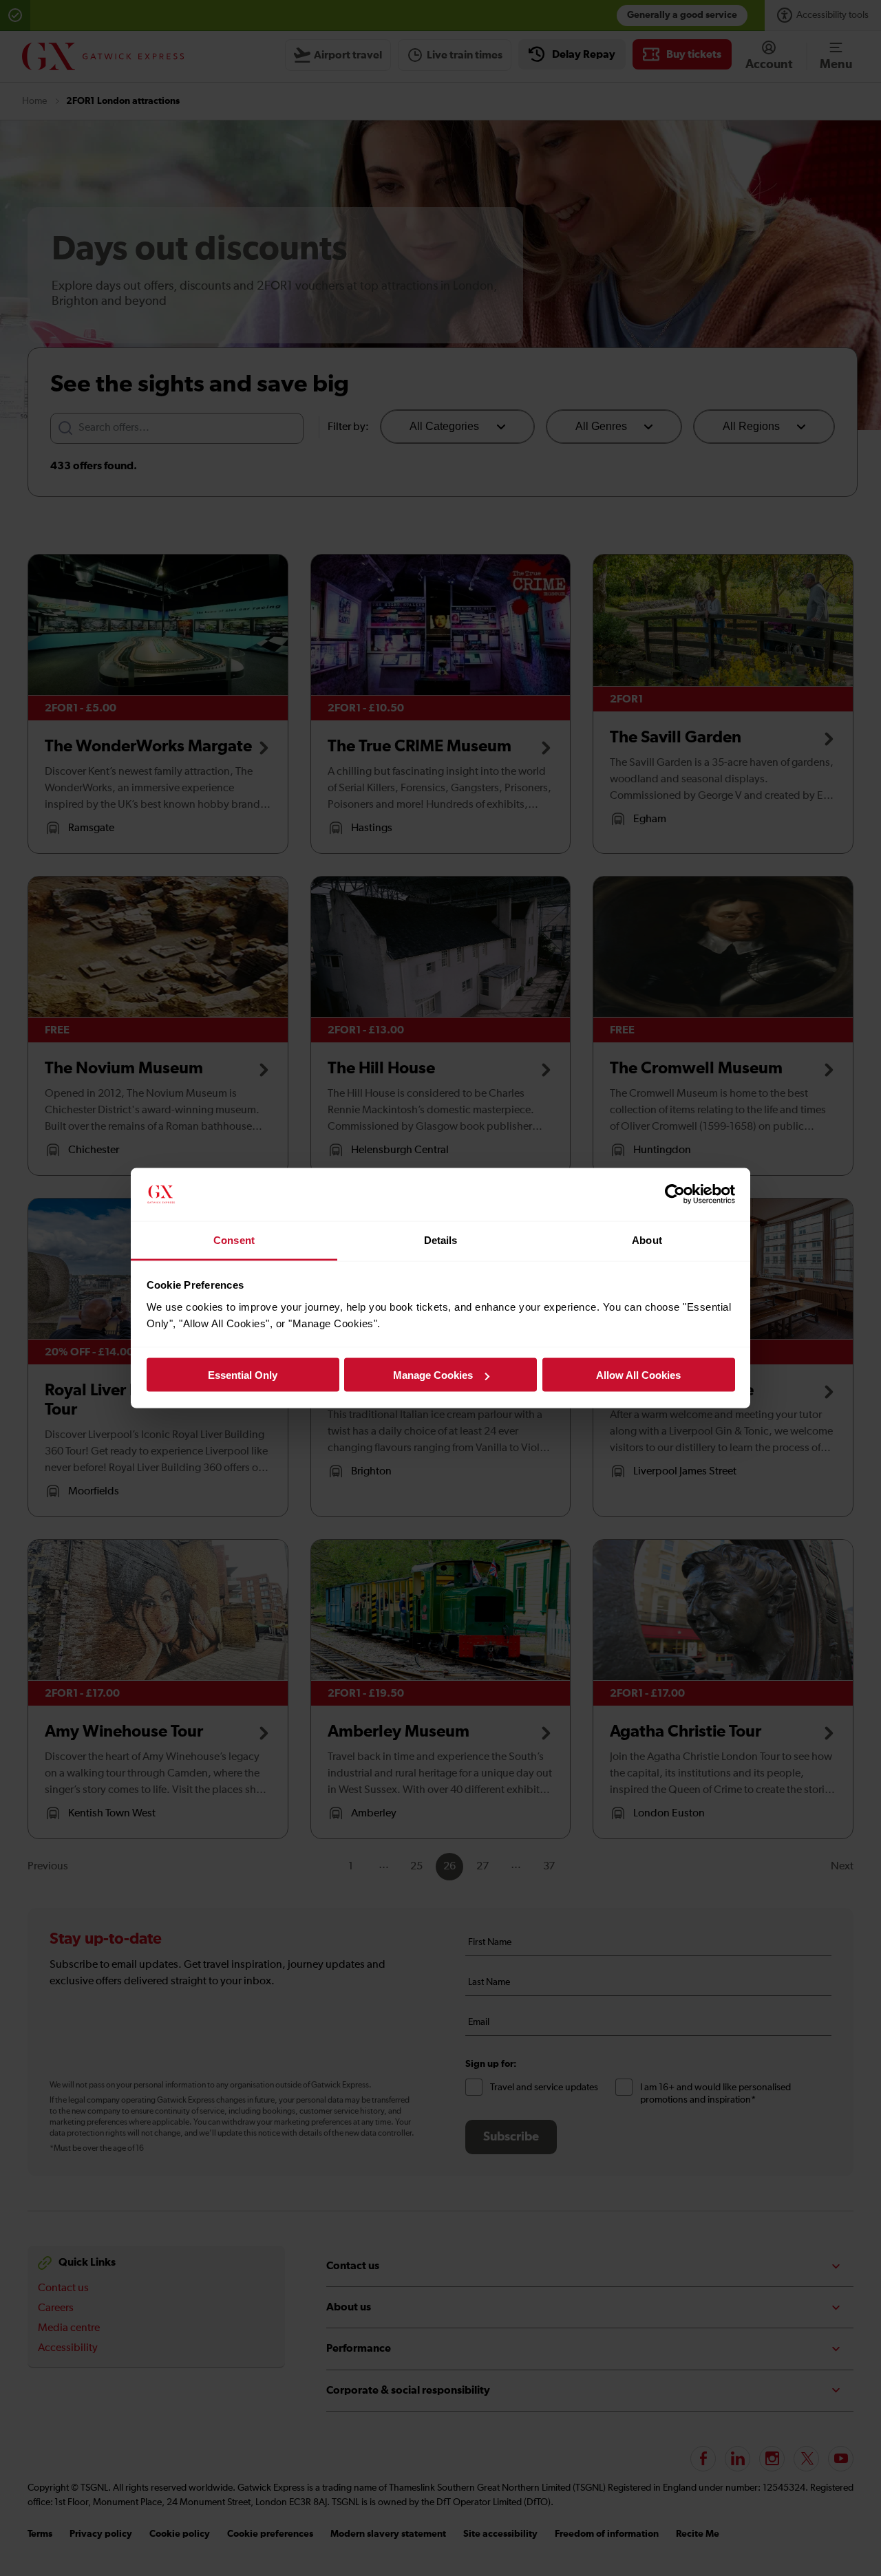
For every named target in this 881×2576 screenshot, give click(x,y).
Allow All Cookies (638, 1375)
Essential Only (243, 1375)
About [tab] (647, 1239)
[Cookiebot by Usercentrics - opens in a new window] (675, 1194)
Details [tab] (441, 1239)
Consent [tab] (234, 1239)
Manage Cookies (433, 1375)
